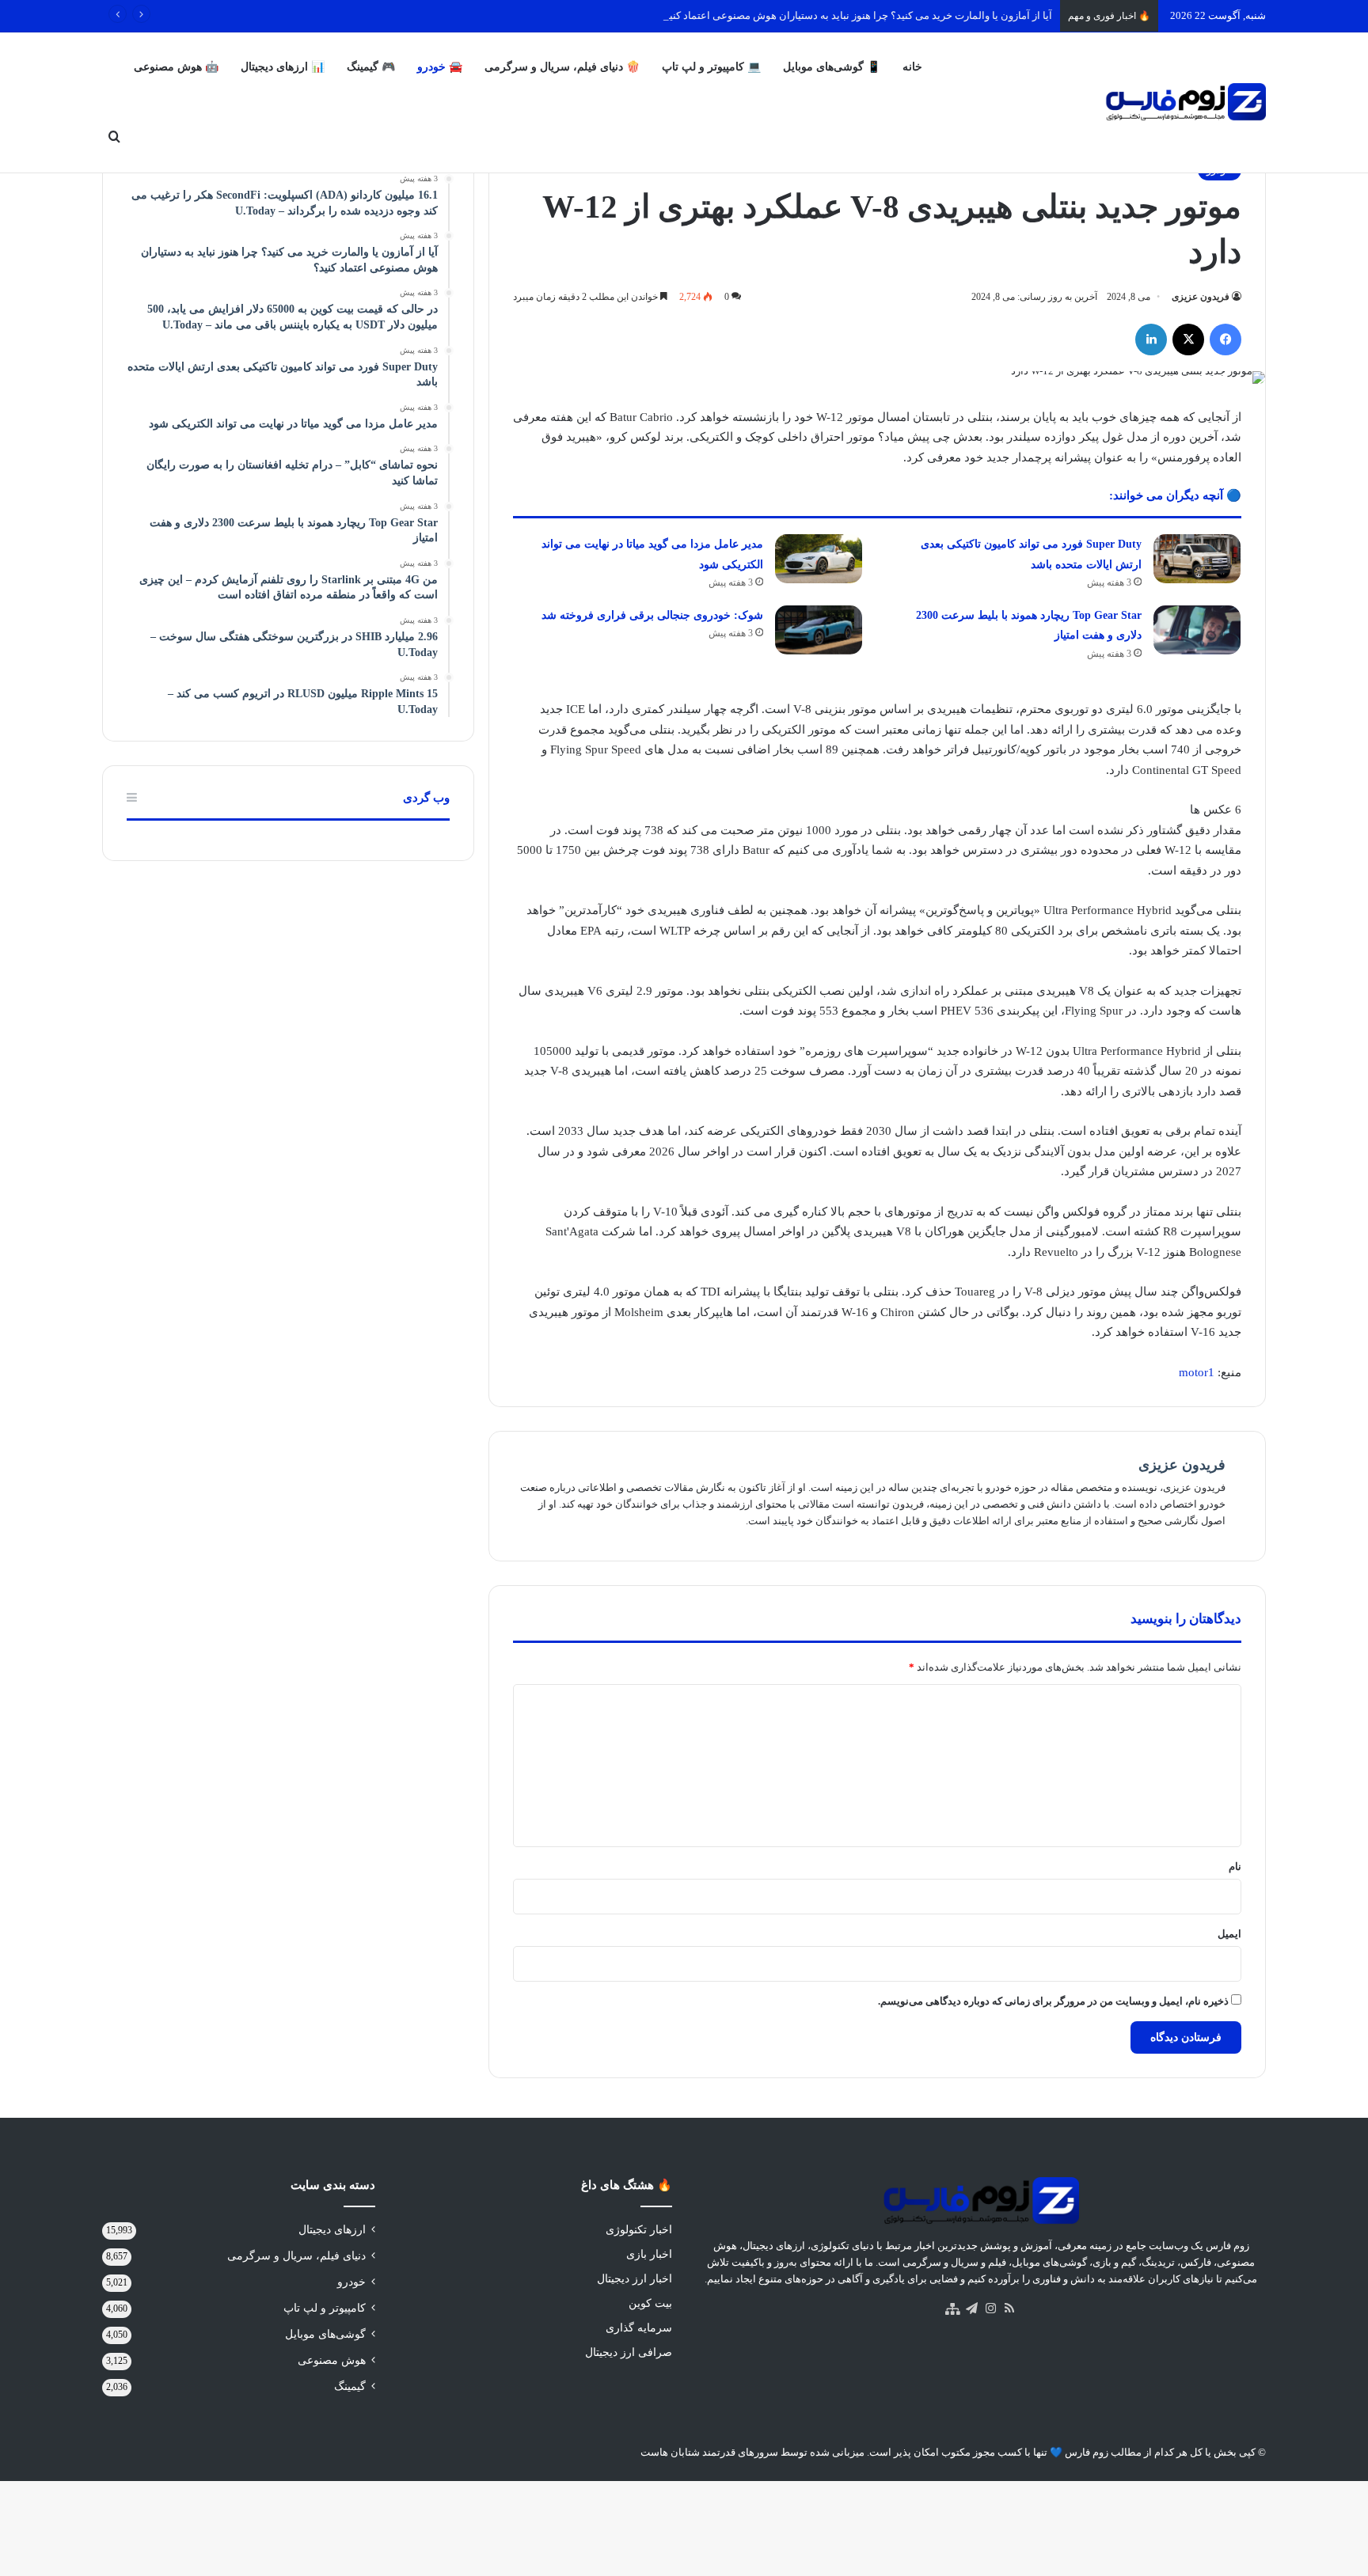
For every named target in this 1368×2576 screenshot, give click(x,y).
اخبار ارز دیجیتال (635, 2279)
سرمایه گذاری (639, 2328)
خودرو (351, 2282)
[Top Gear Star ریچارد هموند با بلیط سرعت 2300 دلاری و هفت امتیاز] (1197, 630)
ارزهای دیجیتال (332, 2230)
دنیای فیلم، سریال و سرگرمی (296, 2256)
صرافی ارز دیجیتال (629, 2352)
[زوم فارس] (1186, 102)
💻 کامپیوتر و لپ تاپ (711, 67)
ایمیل (1229, 1934)
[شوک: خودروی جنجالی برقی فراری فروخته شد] (819, 630)
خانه (912, 67)
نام (1235, 1867)
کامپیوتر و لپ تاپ (325, 2308)
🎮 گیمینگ (371, 67)
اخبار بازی (649, 2254)
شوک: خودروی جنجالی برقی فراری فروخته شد (652, 615)
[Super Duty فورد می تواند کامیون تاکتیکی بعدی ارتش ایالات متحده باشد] (1197, 559)
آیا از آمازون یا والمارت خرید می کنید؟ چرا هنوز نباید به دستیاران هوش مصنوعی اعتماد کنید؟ (855, 15)
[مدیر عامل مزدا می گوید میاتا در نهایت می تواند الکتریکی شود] (819, 559)
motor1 (1197, 1372)
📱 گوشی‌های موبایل (832, 67)
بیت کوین (650, 2303)
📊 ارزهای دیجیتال (283, 67)
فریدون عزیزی (1201, 297)
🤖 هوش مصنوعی (176, 67)
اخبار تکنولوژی (639, 2230)
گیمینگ (350, 2386)
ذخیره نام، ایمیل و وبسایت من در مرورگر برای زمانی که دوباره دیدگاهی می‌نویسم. (1053, 2001)
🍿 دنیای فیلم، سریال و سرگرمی (562, 67)
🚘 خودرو (440, 67)
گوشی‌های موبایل (325, 2334)
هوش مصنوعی (332, 2360)
